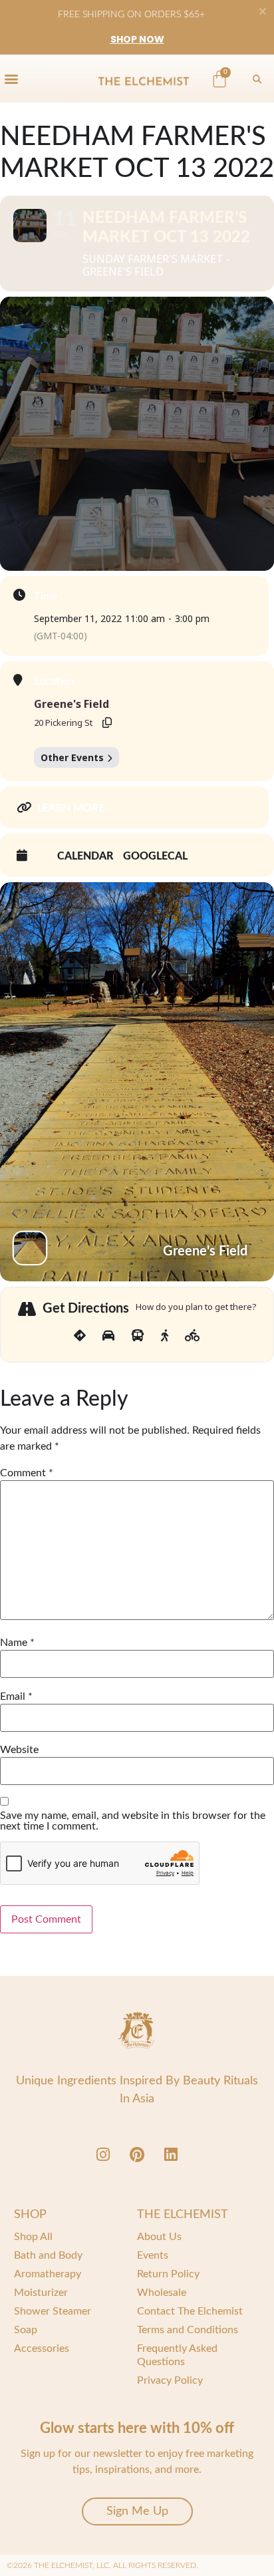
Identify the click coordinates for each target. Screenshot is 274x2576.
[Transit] (138, 1336)
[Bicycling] (193, 1336)
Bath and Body (48, 2255)
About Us (159, 2237)
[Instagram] (103, 2154)
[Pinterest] (137, 2154)
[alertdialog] (137, 27)
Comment (27, 1473)
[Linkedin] (171, 2154)
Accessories (42, 2348)
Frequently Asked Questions (177, 2355)
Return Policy (168, 2274)
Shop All (33, 2237)
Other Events (72, 757)
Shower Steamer (53, 2311)
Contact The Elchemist (190, 2311)
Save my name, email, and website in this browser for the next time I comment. (133, 1821)
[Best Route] (80, 1336)
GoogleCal (155, 856)
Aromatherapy (48, 2274)
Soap (26, 2330)
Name (17, 1643)
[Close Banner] (263, 11)
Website (19, 1750)
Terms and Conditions (188, 2330)
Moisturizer (41, 2293)
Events (153, 2255)
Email (16, 1696)
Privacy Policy (170, 2380)
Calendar (85, 856)
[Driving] (108, 1336)
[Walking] (165, 1336)
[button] (11, 78)
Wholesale (162, 2293)
